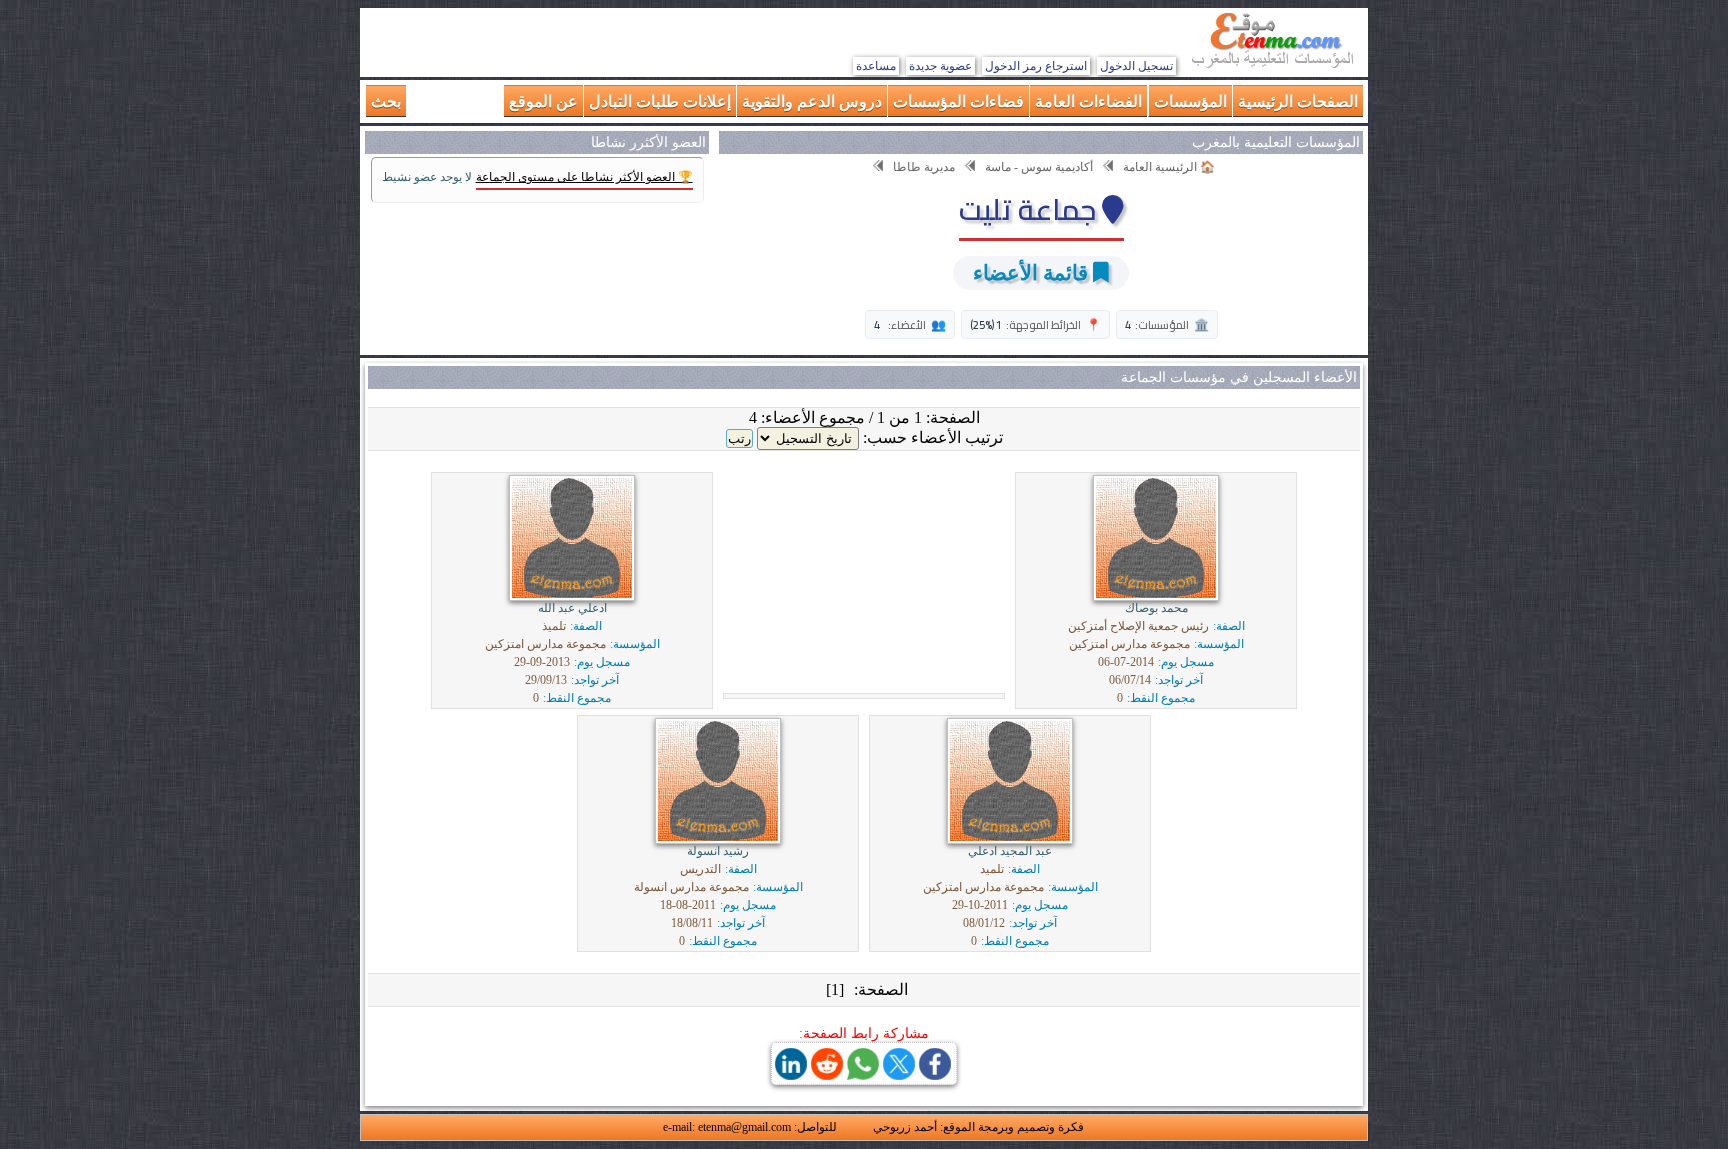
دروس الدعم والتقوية (812, 100)
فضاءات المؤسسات (958, 100)
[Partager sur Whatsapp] (863, 1074)
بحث (386, 100)
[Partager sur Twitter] (899, 1074)
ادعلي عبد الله (572, 608)
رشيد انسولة (718, 851)
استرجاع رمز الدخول (1036, 66)
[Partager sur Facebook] (935, 1074)
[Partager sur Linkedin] (791, 1074)
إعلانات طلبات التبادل (660, 100)
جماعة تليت (1030, 209)
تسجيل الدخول (1136, 66)
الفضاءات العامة (1088, 100)
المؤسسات (1190, 100)
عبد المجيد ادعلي (1010, 851)
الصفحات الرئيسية (1298, 100)
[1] (835, 989)
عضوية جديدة (940, 66)
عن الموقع (543, 100)
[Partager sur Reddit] (827, 1074)
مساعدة (876, 66)
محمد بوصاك (1156, 608)
